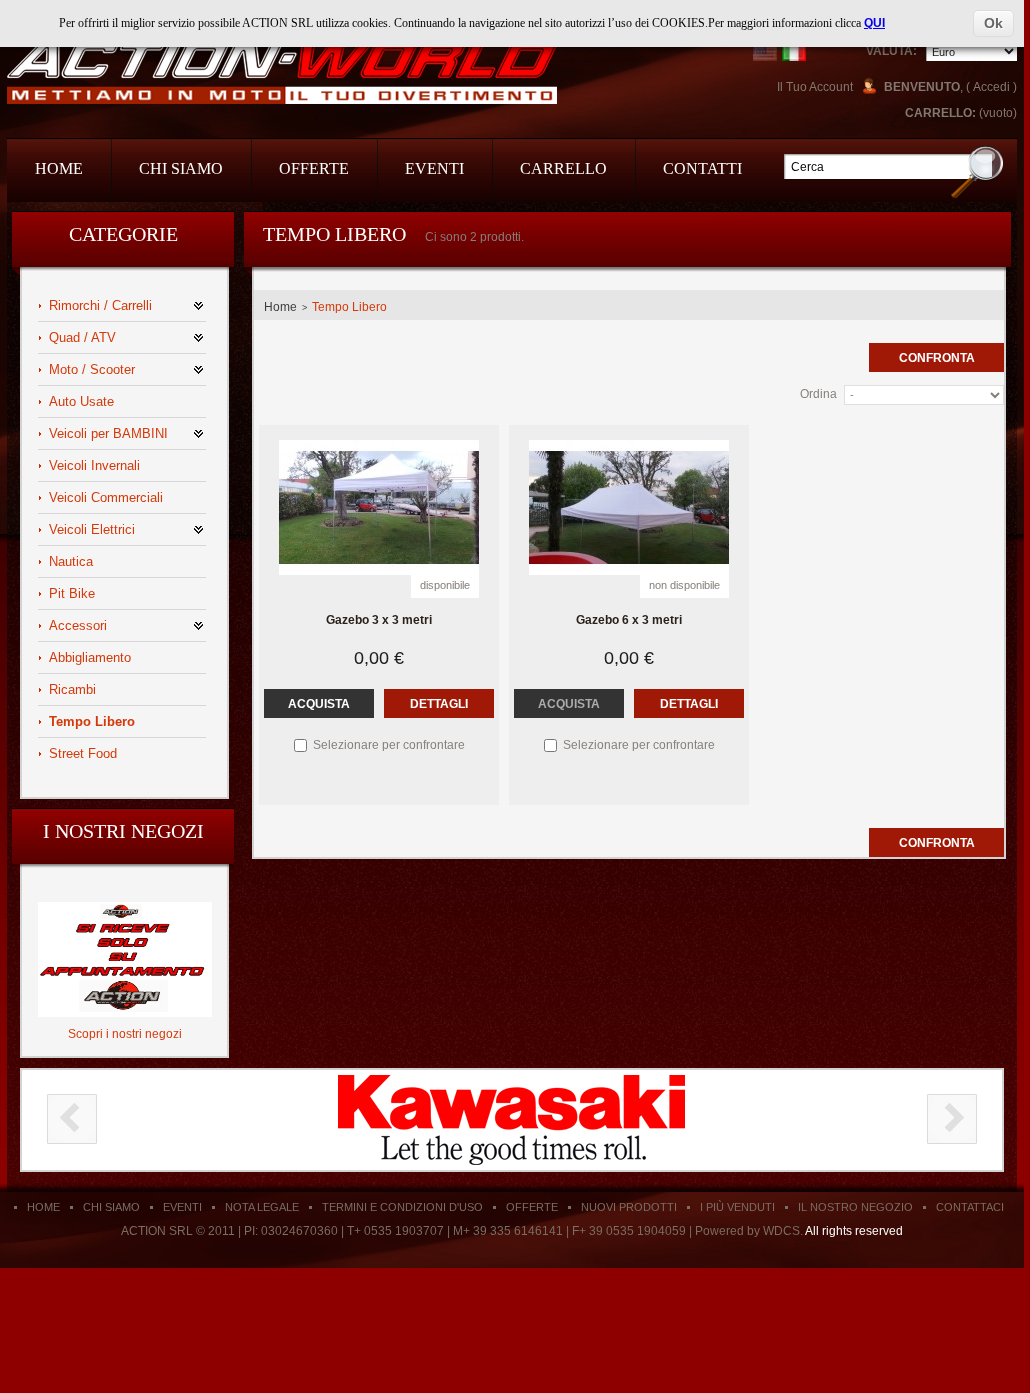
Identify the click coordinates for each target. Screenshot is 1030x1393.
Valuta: (891, 51)
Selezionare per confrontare (389, 745)
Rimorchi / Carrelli (100, 305)
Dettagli (439, 704)
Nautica (71, 561)
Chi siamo (111, 1207)
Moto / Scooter (92, 369)
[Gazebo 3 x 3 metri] (379, 507)
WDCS (781, 1231)
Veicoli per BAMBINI (108, 433)
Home (59, 168)
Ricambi (72, 689)
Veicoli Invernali (94, 465)
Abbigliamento (90, 657)
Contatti (702, 168)
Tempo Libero (92, 721)
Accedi (991, 87)
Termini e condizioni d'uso (402, 1207)
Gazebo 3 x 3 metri (379, 620)
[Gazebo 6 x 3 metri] (629, 507)
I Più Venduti (737, 1207)
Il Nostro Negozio (855, 1207)
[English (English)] (765, 49)
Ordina (818, 394)
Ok (993, 23)
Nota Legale (262, 1207)
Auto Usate (81, 401)
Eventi (434, 168)
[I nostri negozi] (125, 909)
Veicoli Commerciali (106, 497)
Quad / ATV (82, 337)
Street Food (83, 753)
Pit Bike (72, 593)
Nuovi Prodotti (629, 1207)
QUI (874, 23)
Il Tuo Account (815, 87)
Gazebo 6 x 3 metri (629, 620)
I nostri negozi (123, 831)
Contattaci (970, 1207)
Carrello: (940, 113)
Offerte (314, 168)
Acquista (319, 704)
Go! (977, 171)
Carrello (563, 168)
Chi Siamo (181, 168)
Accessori (78, 625)
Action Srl (282, 72)
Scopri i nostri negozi (125, 1034)
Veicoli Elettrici (92, 529)
